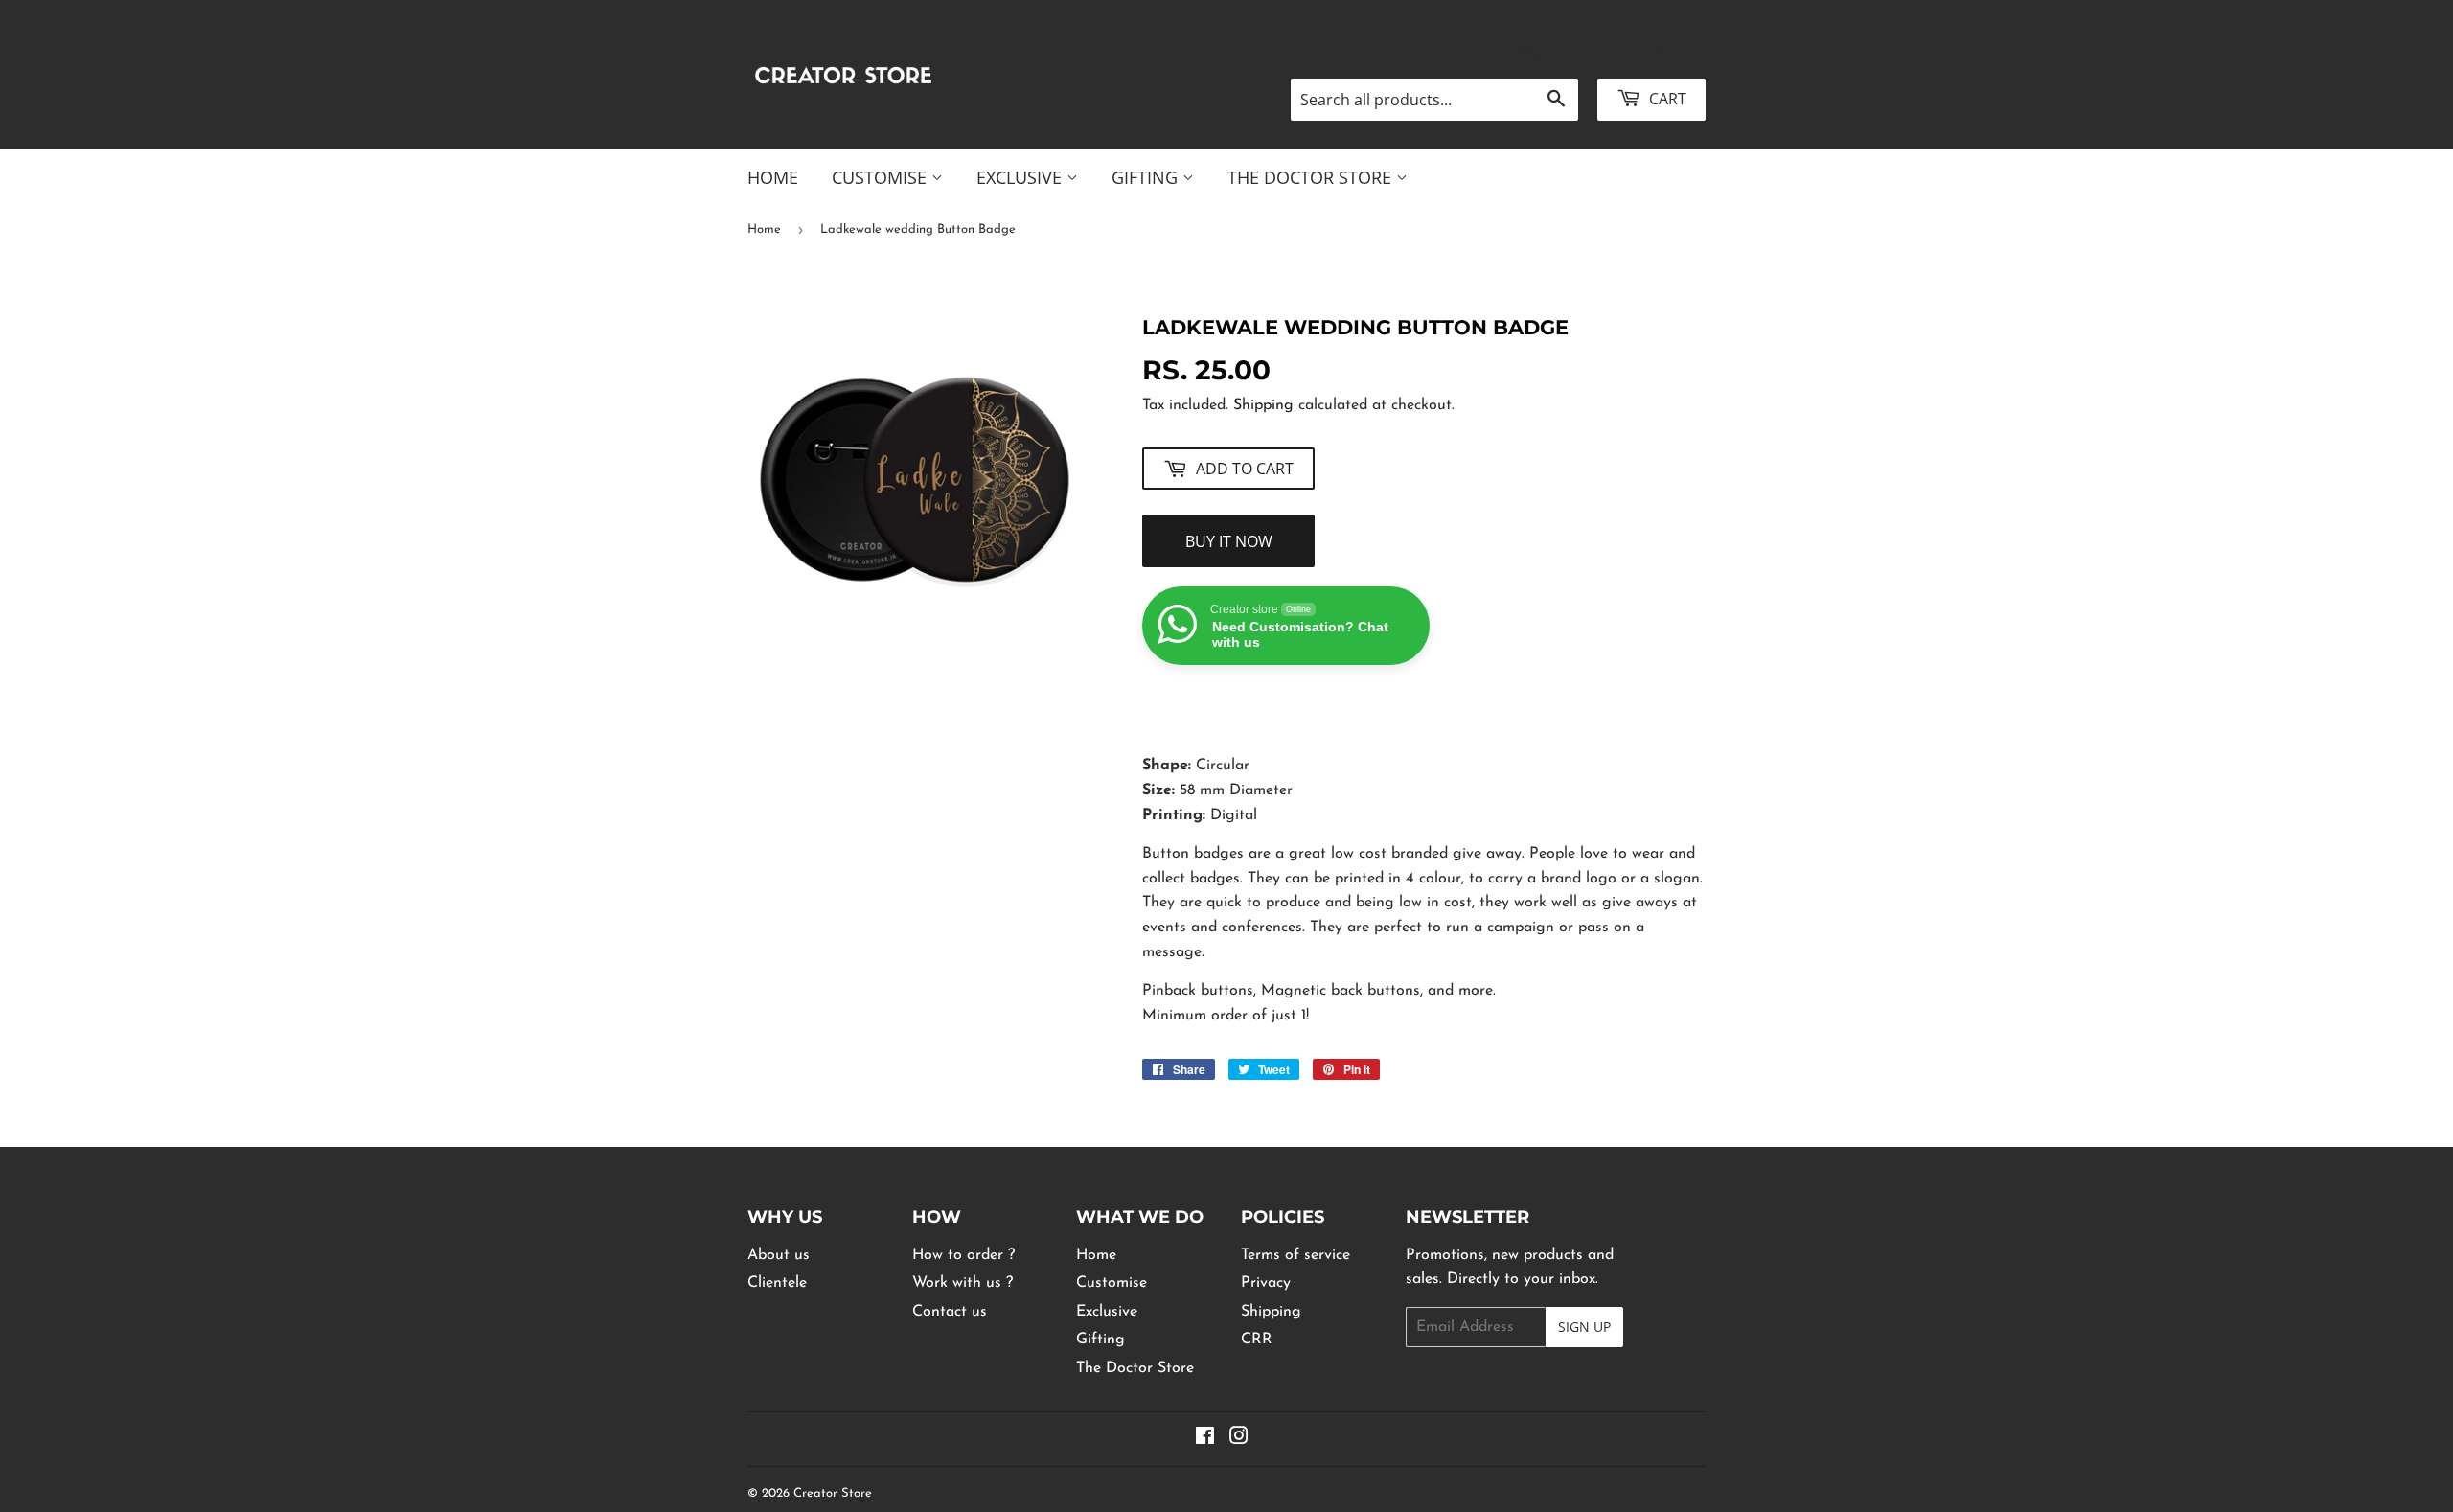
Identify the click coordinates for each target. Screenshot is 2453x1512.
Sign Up (1584, 1327)
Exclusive (1021, 177)
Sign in (1540, 53)
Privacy (1266, 1283)
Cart (1666, 99)
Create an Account (1648, 53)
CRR (1257, 1340)
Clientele (777, 1283)
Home (773, 177)
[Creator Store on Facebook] (1205, 1439)
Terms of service (1295, 1255)
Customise (882, 177)
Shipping (1263, 405)
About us (779, 1255)
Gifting (1147, 177)
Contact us (950, 1312)
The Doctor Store (1312, 177)
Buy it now (1229, 541)
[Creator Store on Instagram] (1239, 1439)
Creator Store (833, 1493)
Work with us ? (963, 1283)
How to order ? (963, 1255)
